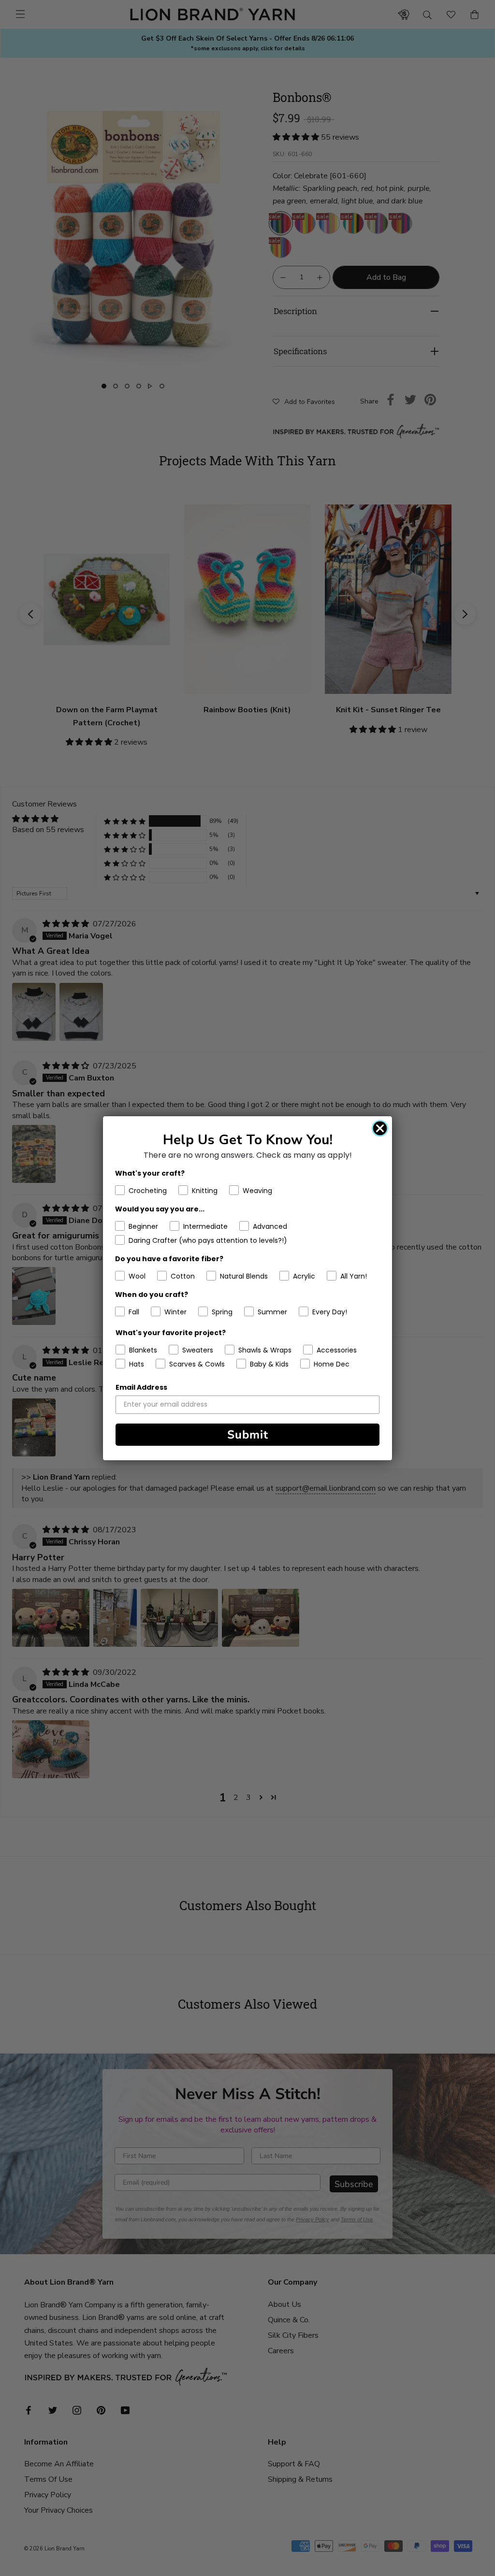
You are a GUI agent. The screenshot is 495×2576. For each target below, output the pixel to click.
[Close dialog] (380, 1128)
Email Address (141, 1387)
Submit (248, 1435)
